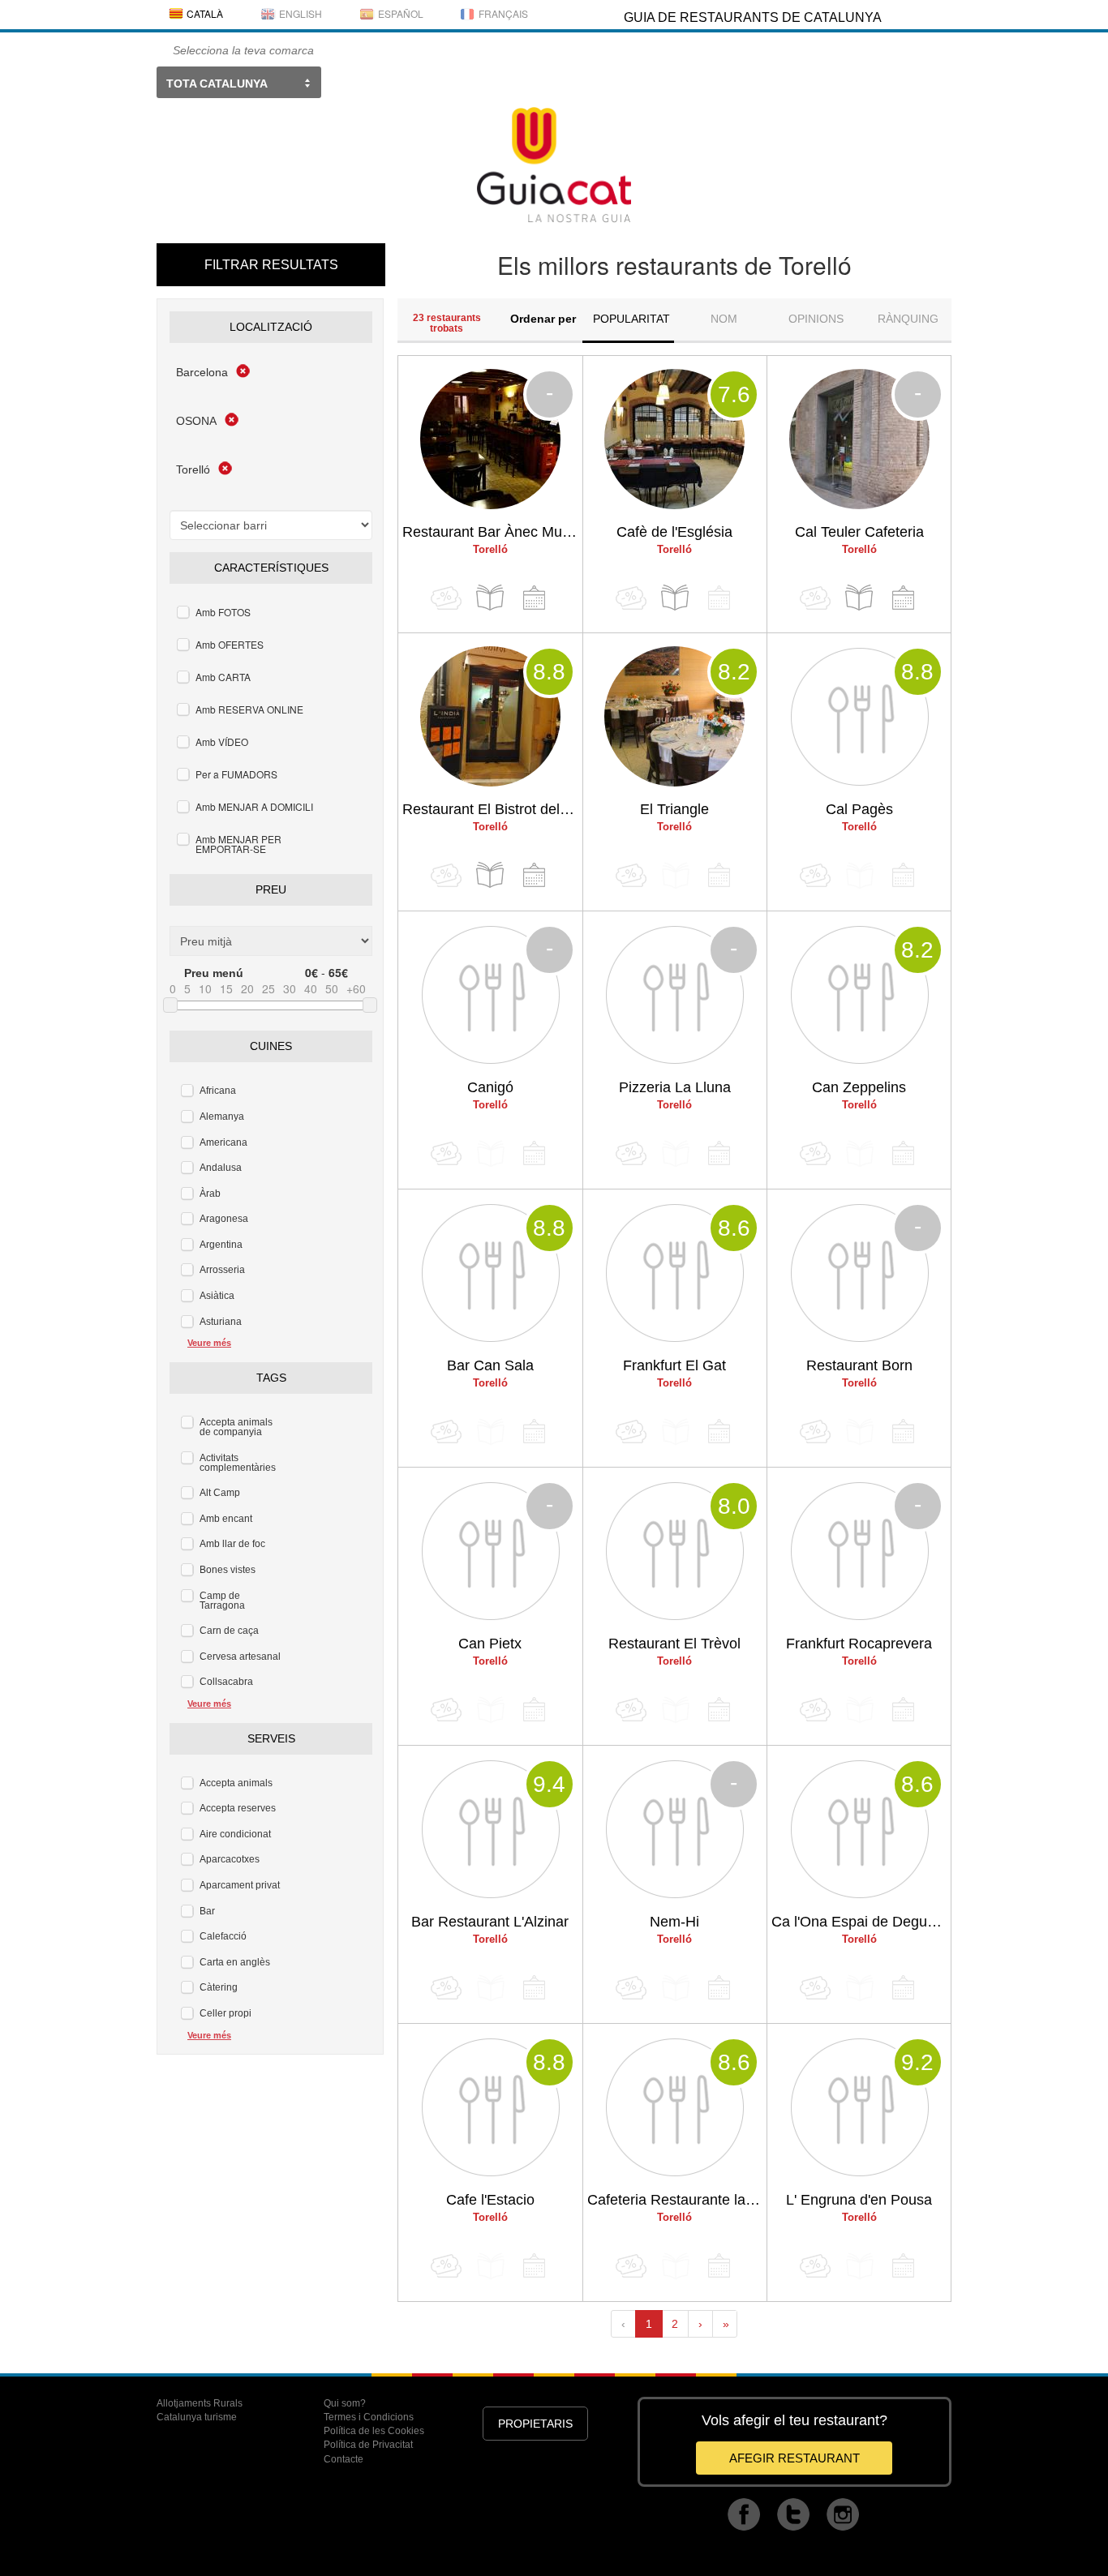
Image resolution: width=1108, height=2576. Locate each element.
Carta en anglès (235, 1962)
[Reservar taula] (534, 598)
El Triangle (674, 809)
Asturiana (221, 1322)
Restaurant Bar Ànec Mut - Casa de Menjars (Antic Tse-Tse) (492, 532)
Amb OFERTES (230, 644)
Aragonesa (224, 1219)
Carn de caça (229, 1631)
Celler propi (225, 2013)
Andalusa (221, 1168)
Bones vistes (228, 1570)
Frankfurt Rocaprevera (859, 1644)
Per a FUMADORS (236, 774)
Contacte (344, 2459)
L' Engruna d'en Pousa (859, 2200)
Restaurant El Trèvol (674, 1644)
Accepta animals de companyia (236, 1427)
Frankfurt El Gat (674, 1365)
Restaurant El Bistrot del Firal (492, 809)
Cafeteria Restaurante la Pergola (677, 2200)
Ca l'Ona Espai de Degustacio (861, 1922)
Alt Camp (220, 1493)
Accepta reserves (238, 1808)
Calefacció (223, 1936)
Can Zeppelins (859, 1087)
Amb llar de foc (232, 1544)
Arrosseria (222, 1270)
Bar (207, 1911)
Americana (223, 1142)
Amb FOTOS (223, 612)
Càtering (219, 1987)
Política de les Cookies (374, 2431)
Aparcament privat (240, 1885)
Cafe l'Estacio (490, 2200)
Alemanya (222, 1117)
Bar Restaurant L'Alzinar (490, 1922)
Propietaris (535, 2424)
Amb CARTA (223, 677)
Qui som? (345, 2403)
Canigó (490, 1087)
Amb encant (226, 1519)
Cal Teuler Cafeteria (859, 532)
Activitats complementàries (238, 1463)
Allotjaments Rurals (200, 2403)
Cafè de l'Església (674, 532)
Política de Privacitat (368, 2445)
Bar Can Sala (490, 1365)
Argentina (221, 1245)
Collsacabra (226, 1682)
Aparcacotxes (230, 1859)
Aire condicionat (235, 1834)
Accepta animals (236, 1783)
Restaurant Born (859, 1365)
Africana (218, 1091)
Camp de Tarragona (222, 1601)
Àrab (210, 1194)
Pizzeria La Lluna (675, 1087)
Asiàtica (217, 1296)
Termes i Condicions (369, 2417)
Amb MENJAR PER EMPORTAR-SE (238, 844)
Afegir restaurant (794, 2458)
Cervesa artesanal (240, 1657)
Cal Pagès (859, 809)
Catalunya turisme (197, 2417)
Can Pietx (490, 1644)
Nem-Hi (674, 1922)
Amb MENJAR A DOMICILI (254, 806)
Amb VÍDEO (222, 742)
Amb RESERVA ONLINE (249, 709)
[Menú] (490, 598)
